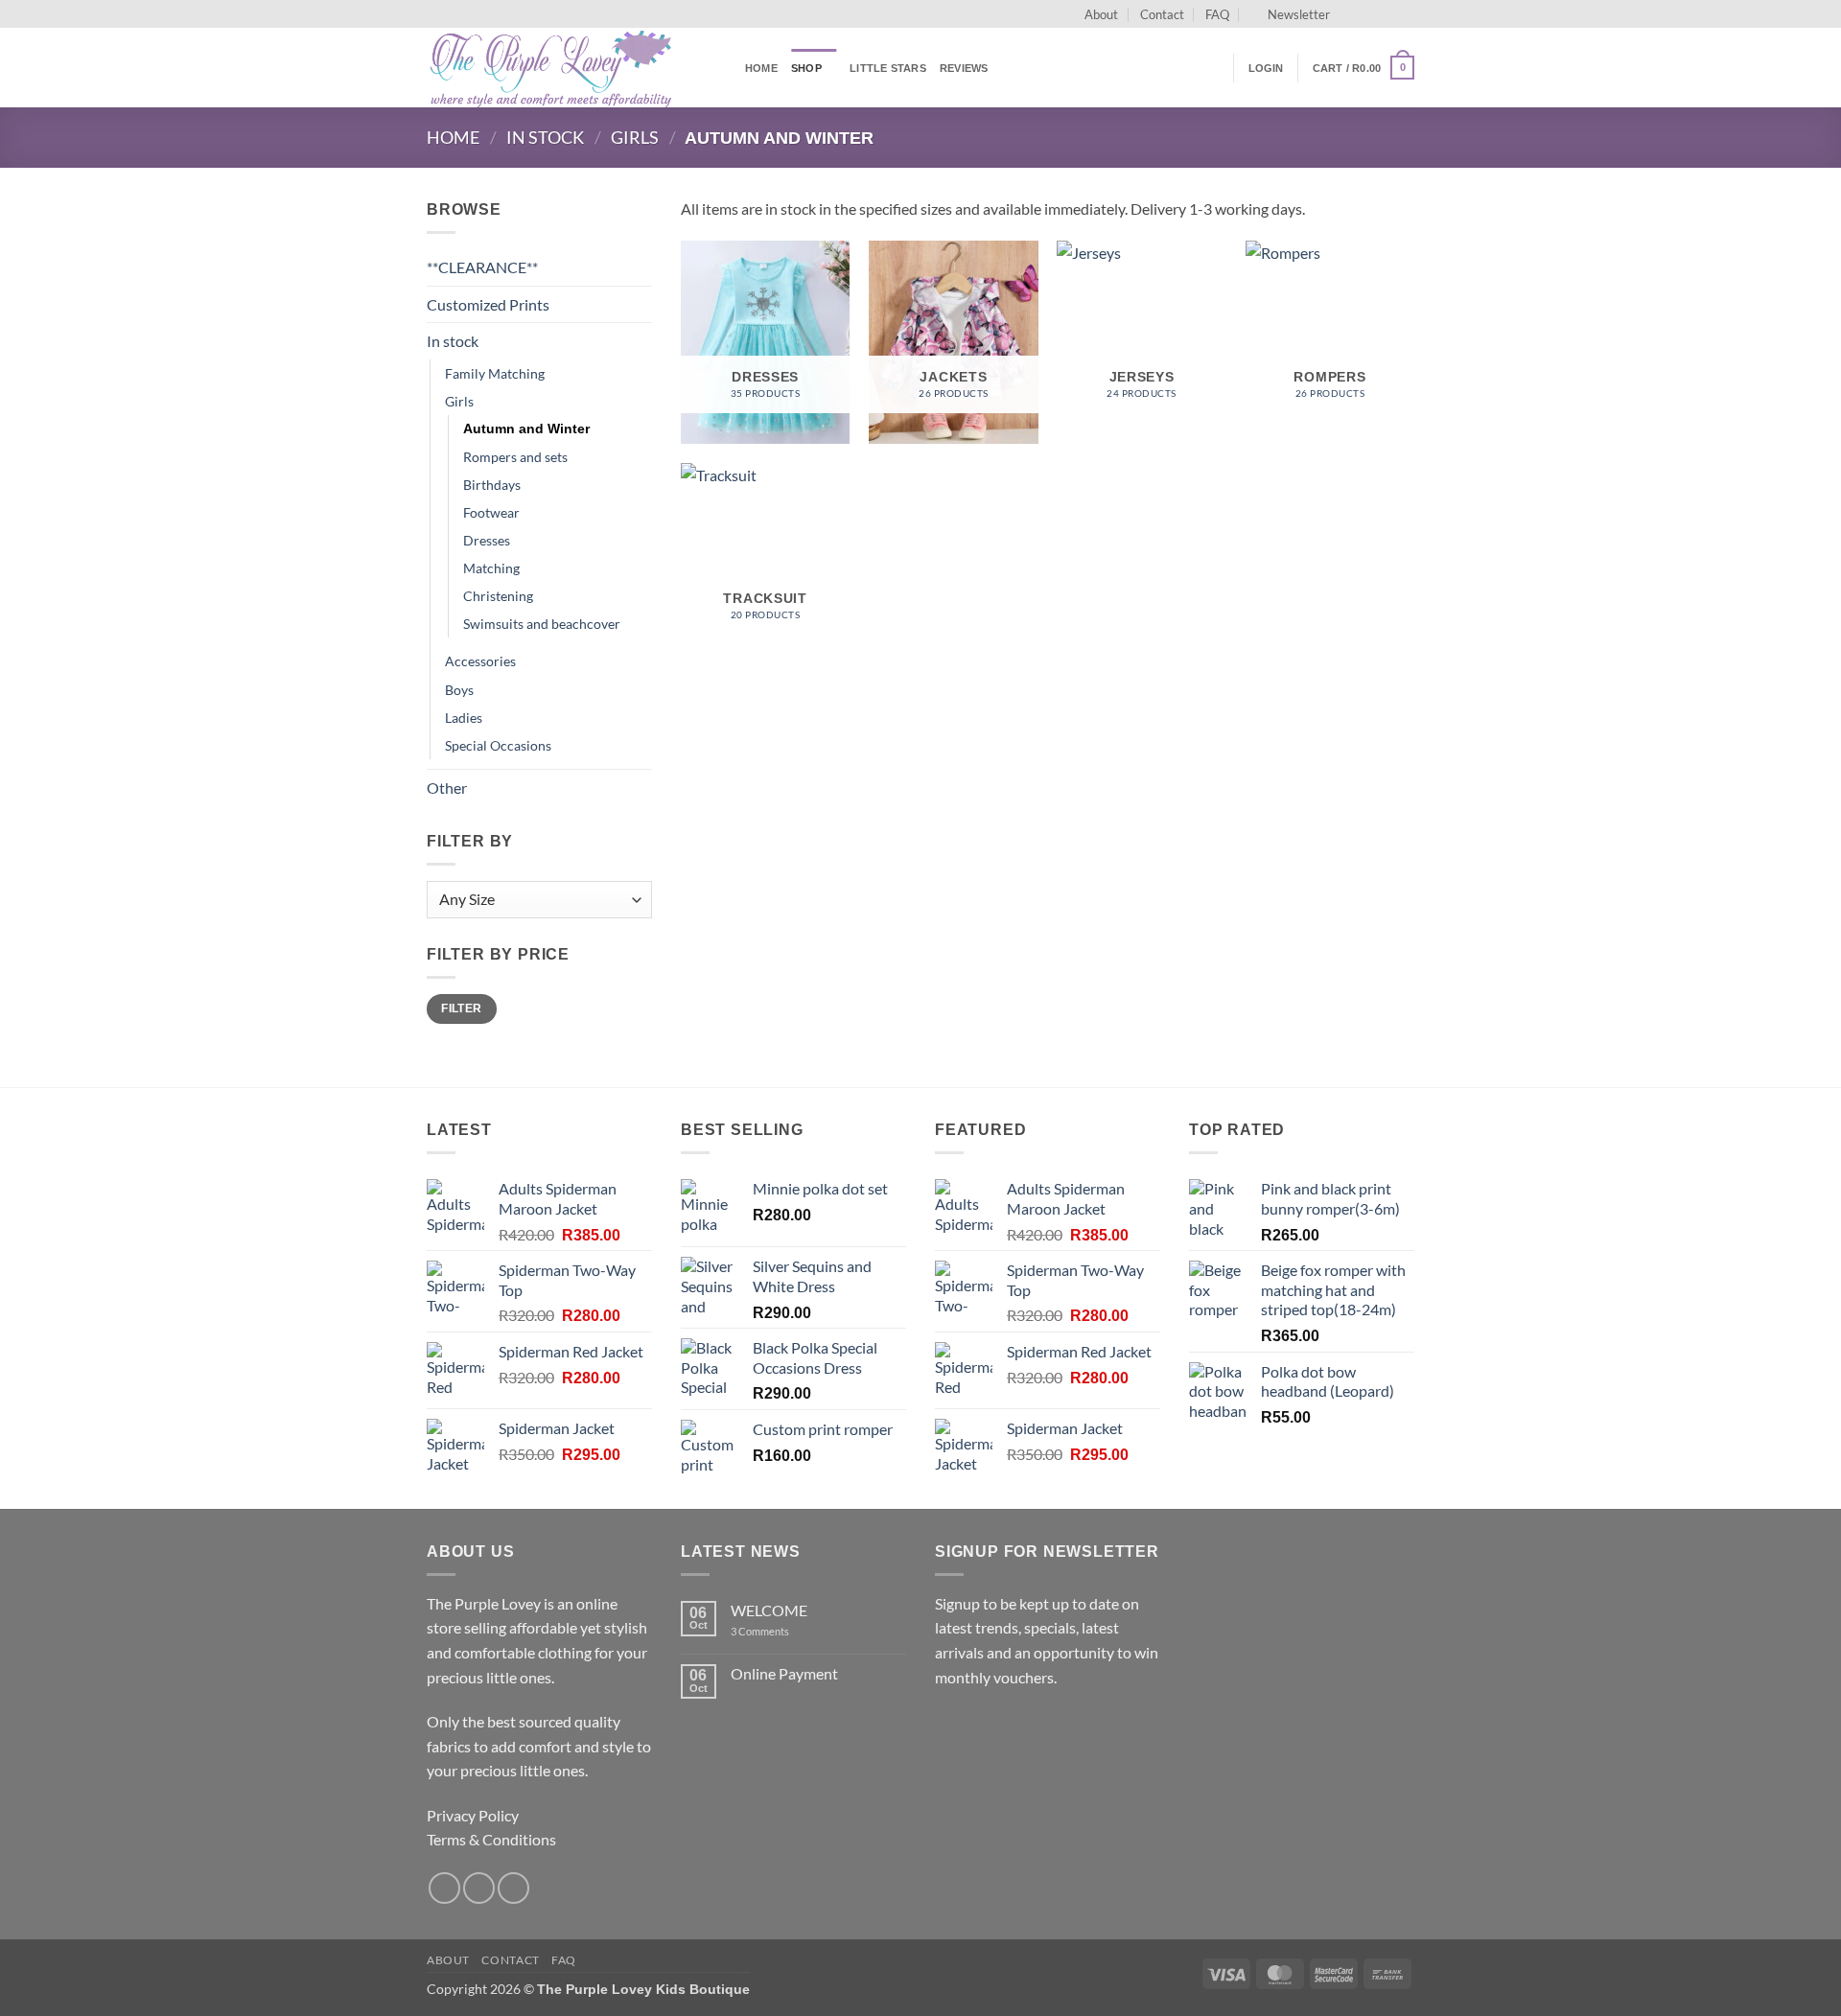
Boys (459, 690)
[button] (1290, 14)
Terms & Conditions (491, 1839)
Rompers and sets (515, 457)
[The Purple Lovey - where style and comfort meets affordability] (571, 68)
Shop (806, 68)
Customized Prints (488, 304)
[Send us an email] (1387, 14)
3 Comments (786, 1631)
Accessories (480, 661)
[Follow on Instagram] (1368, 14)
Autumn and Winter (526, 429)
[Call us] (1405, 14)
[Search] (1212, 67)
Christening (498, 596)
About (1101, 14)
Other (447, 788)
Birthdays (492, 485)
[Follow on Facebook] (1350, 14)
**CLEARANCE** (482, 267)
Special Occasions (498, 745)
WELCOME (769, 1610)
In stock (545, 137)
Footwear (491, 512)
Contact (1162, 14)
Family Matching (495, 373)
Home (761, 68)
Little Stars (888, 68)
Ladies (464, 718)
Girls (635, 137)
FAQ (1217, 14)
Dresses (487, 540)
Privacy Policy (473, 1815)
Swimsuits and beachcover (542, 624)
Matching (491, 568)
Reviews (964, 68)
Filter (461, 1008)
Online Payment (784, 1673)
